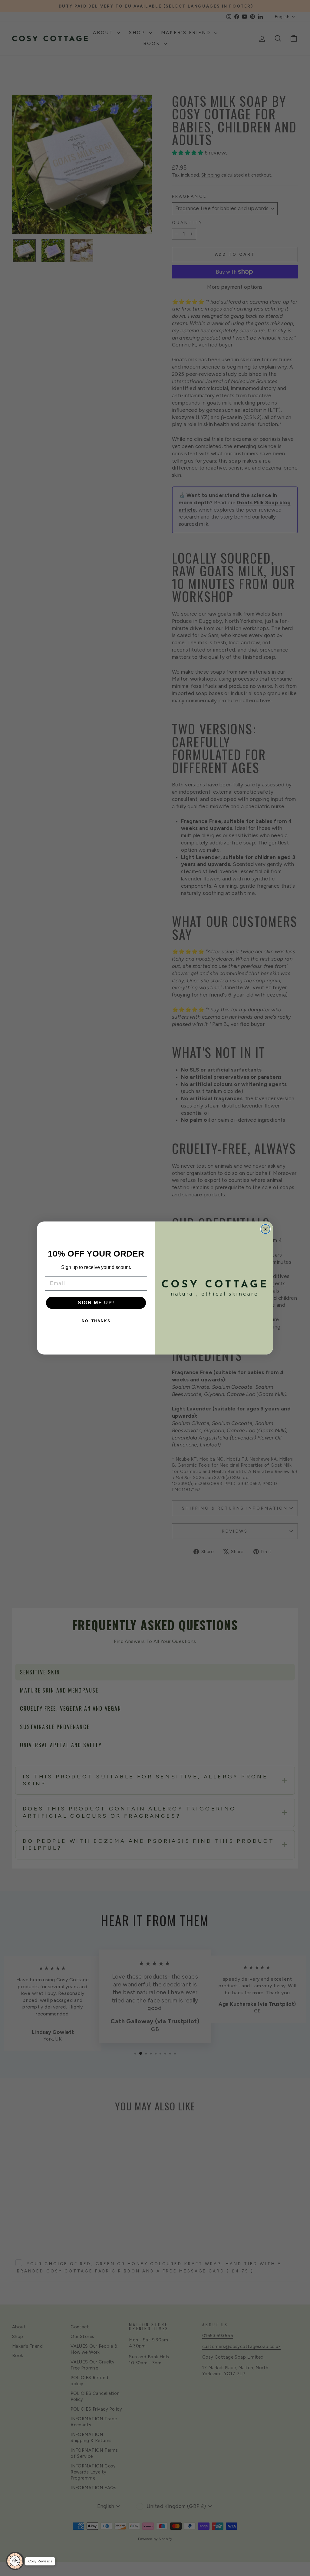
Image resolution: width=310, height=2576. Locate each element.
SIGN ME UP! (96, 1303)
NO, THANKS (96, 1321)
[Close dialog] (265, 1229)
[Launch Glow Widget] (15, 2561)
